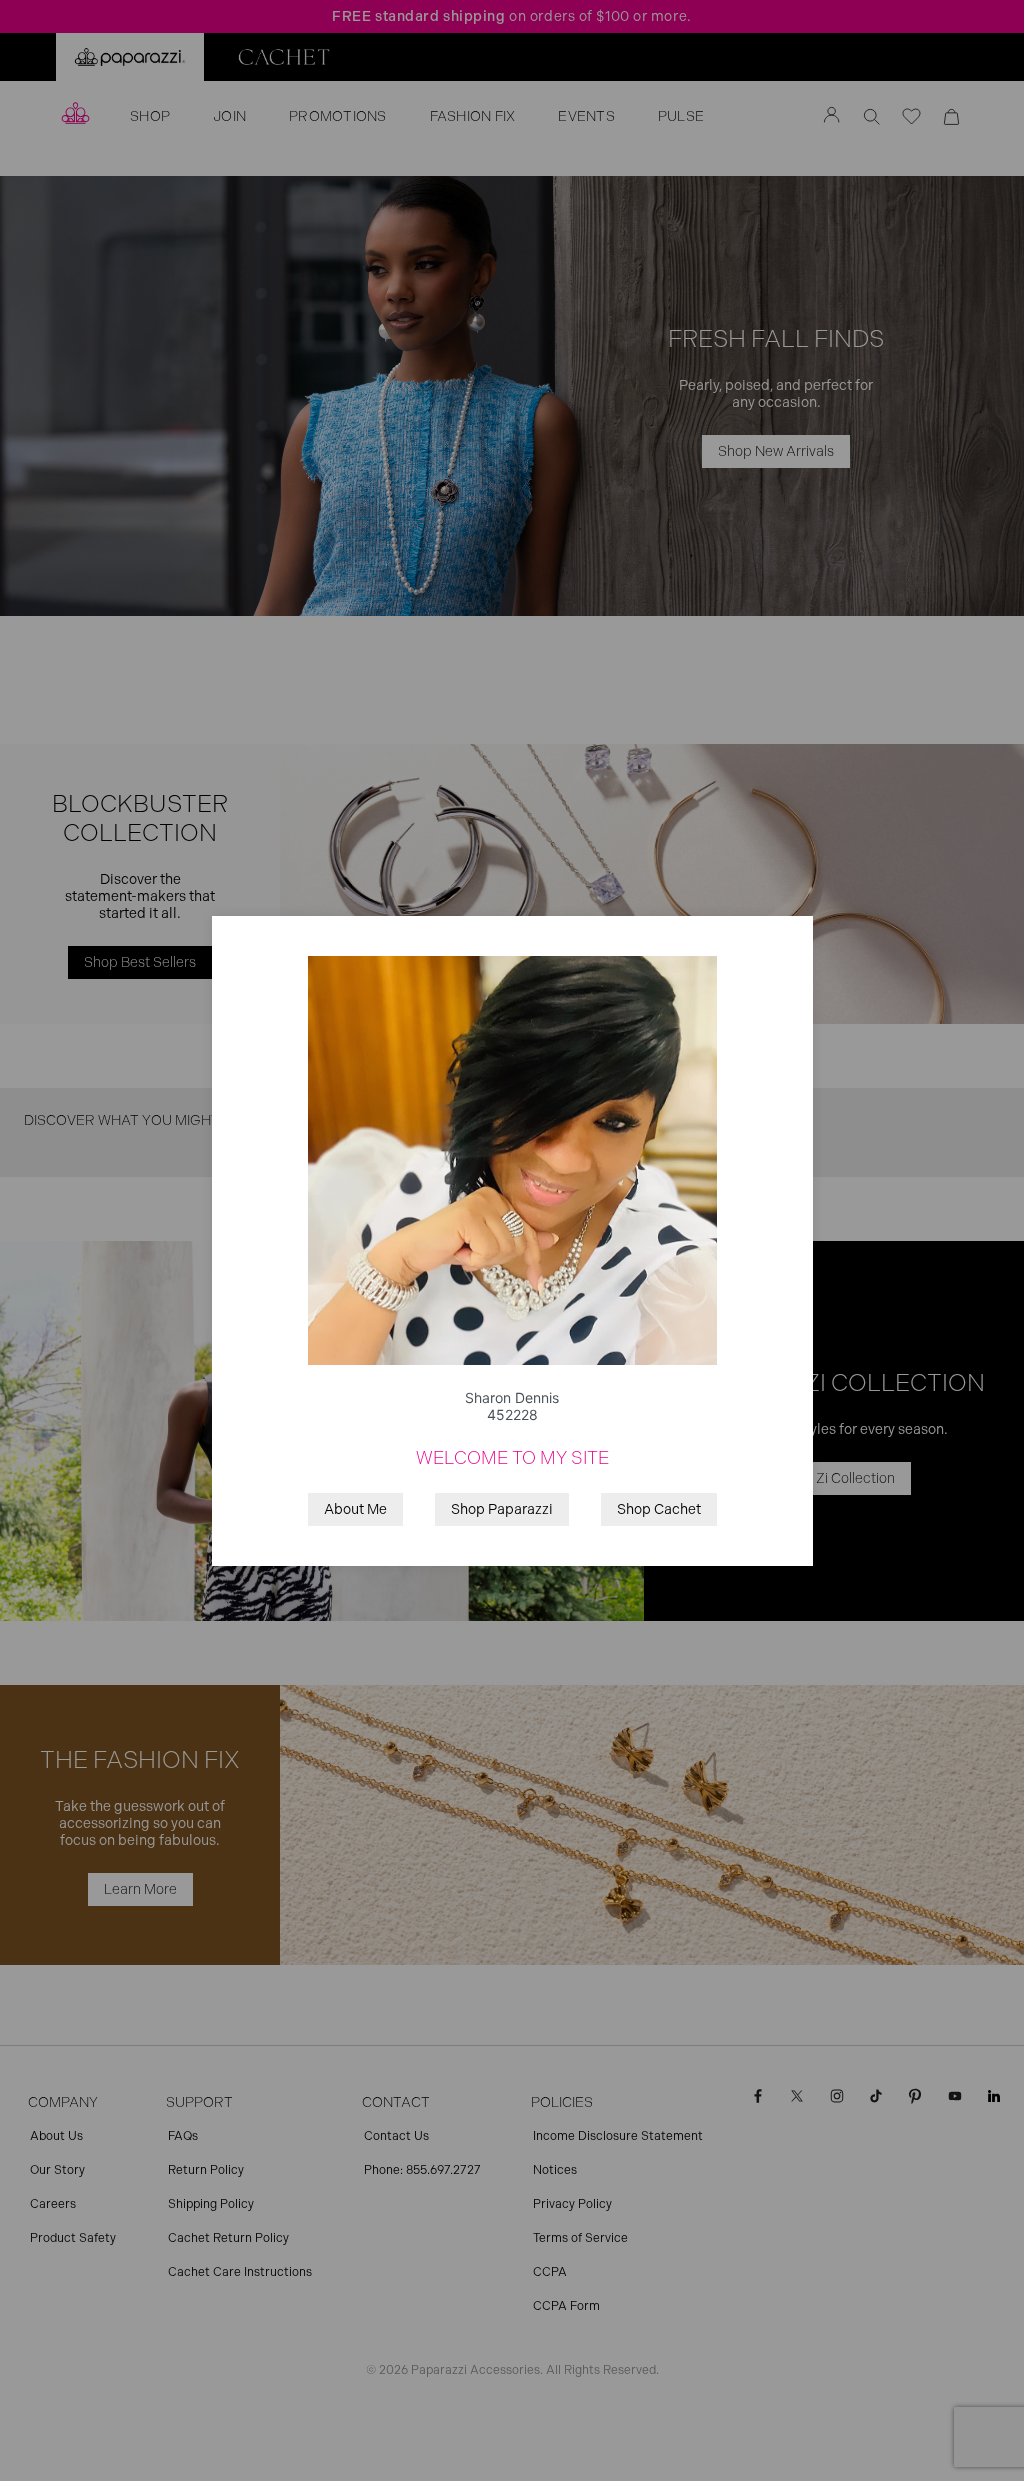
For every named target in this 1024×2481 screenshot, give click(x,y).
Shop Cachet (659, 1509)
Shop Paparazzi (502, 1509)
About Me (355, 1509)
